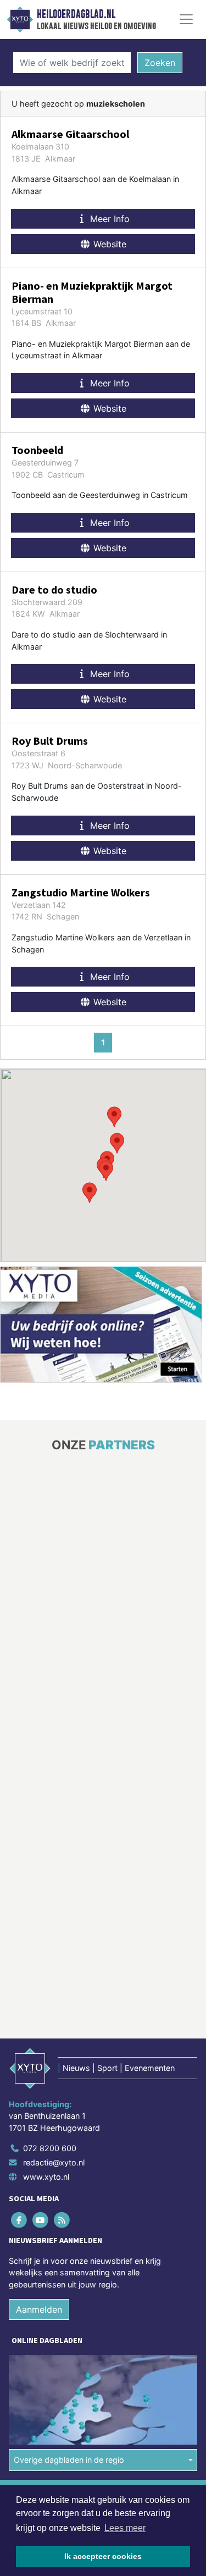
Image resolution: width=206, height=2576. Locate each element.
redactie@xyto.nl (54, 2162)
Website (108, 244)
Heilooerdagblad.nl (76, 14)
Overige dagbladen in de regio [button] (69, 2460)
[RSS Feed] (62, 2220)
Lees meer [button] (125, 2528)
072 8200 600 (50, 2148)
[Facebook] (20, 2220)
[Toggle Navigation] (186, 19)
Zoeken (160, 63)
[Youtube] (41, 2220)
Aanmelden (39, 2309)
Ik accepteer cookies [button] (103, 2556)
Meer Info (108, 219)
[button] (106, 1171)
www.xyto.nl (46, 2177)
